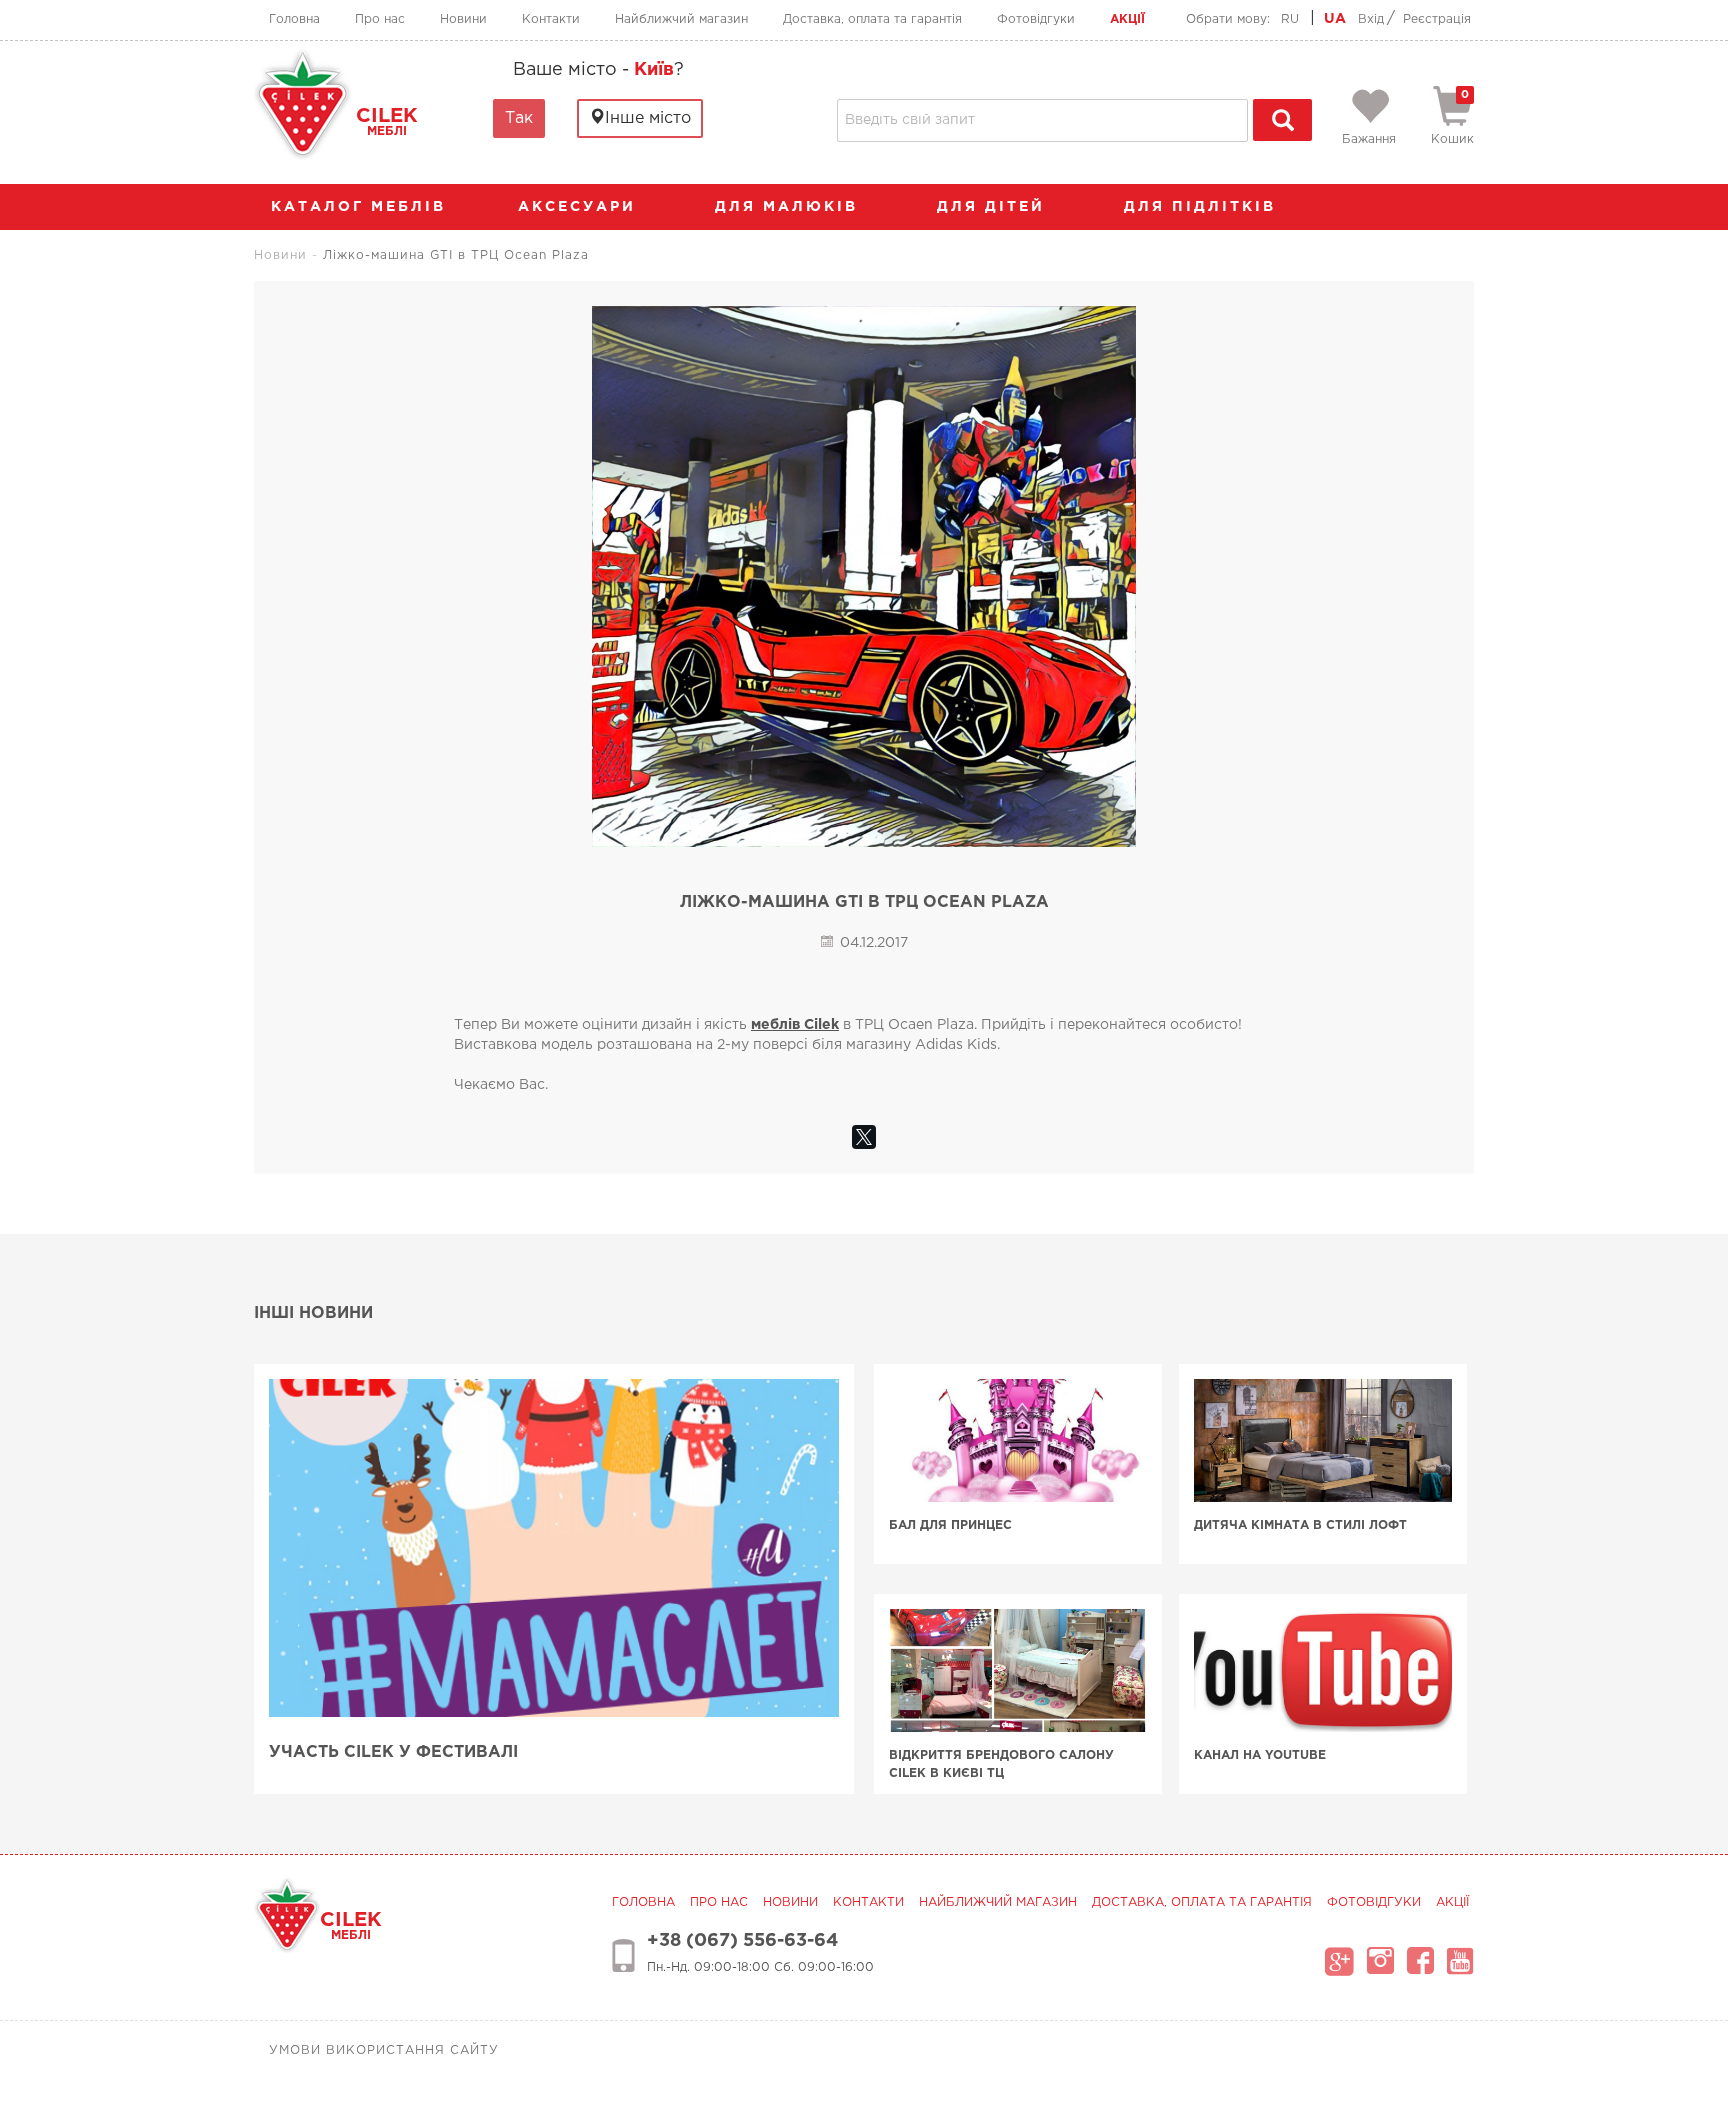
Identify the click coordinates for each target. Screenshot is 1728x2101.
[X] (864, 1137)
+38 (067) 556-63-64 (742, 1941)
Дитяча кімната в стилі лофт (1300, 1525)
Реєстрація (1437, 19)
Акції (1127, 19)
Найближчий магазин (681, 19)
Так (519, 118)
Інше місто (648, 118)
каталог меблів (358, 207)
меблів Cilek (795, 1025)
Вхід (1371, 19)
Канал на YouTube (1260, 1755)
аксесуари (580, 207)
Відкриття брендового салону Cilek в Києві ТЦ (1001, 1764)
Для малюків (790, 207)
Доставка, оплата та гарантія (872, 19)
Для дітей (994, 207)
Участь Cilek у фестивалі (393, 1752)
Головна (294, 19)
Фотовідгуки (1036, 19)
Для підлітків (1203, 207)
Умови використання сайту (384, 2050)
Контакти (551, 19)
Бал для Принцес (950, 1525)
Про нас (380, 19)
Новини (463, 19)
